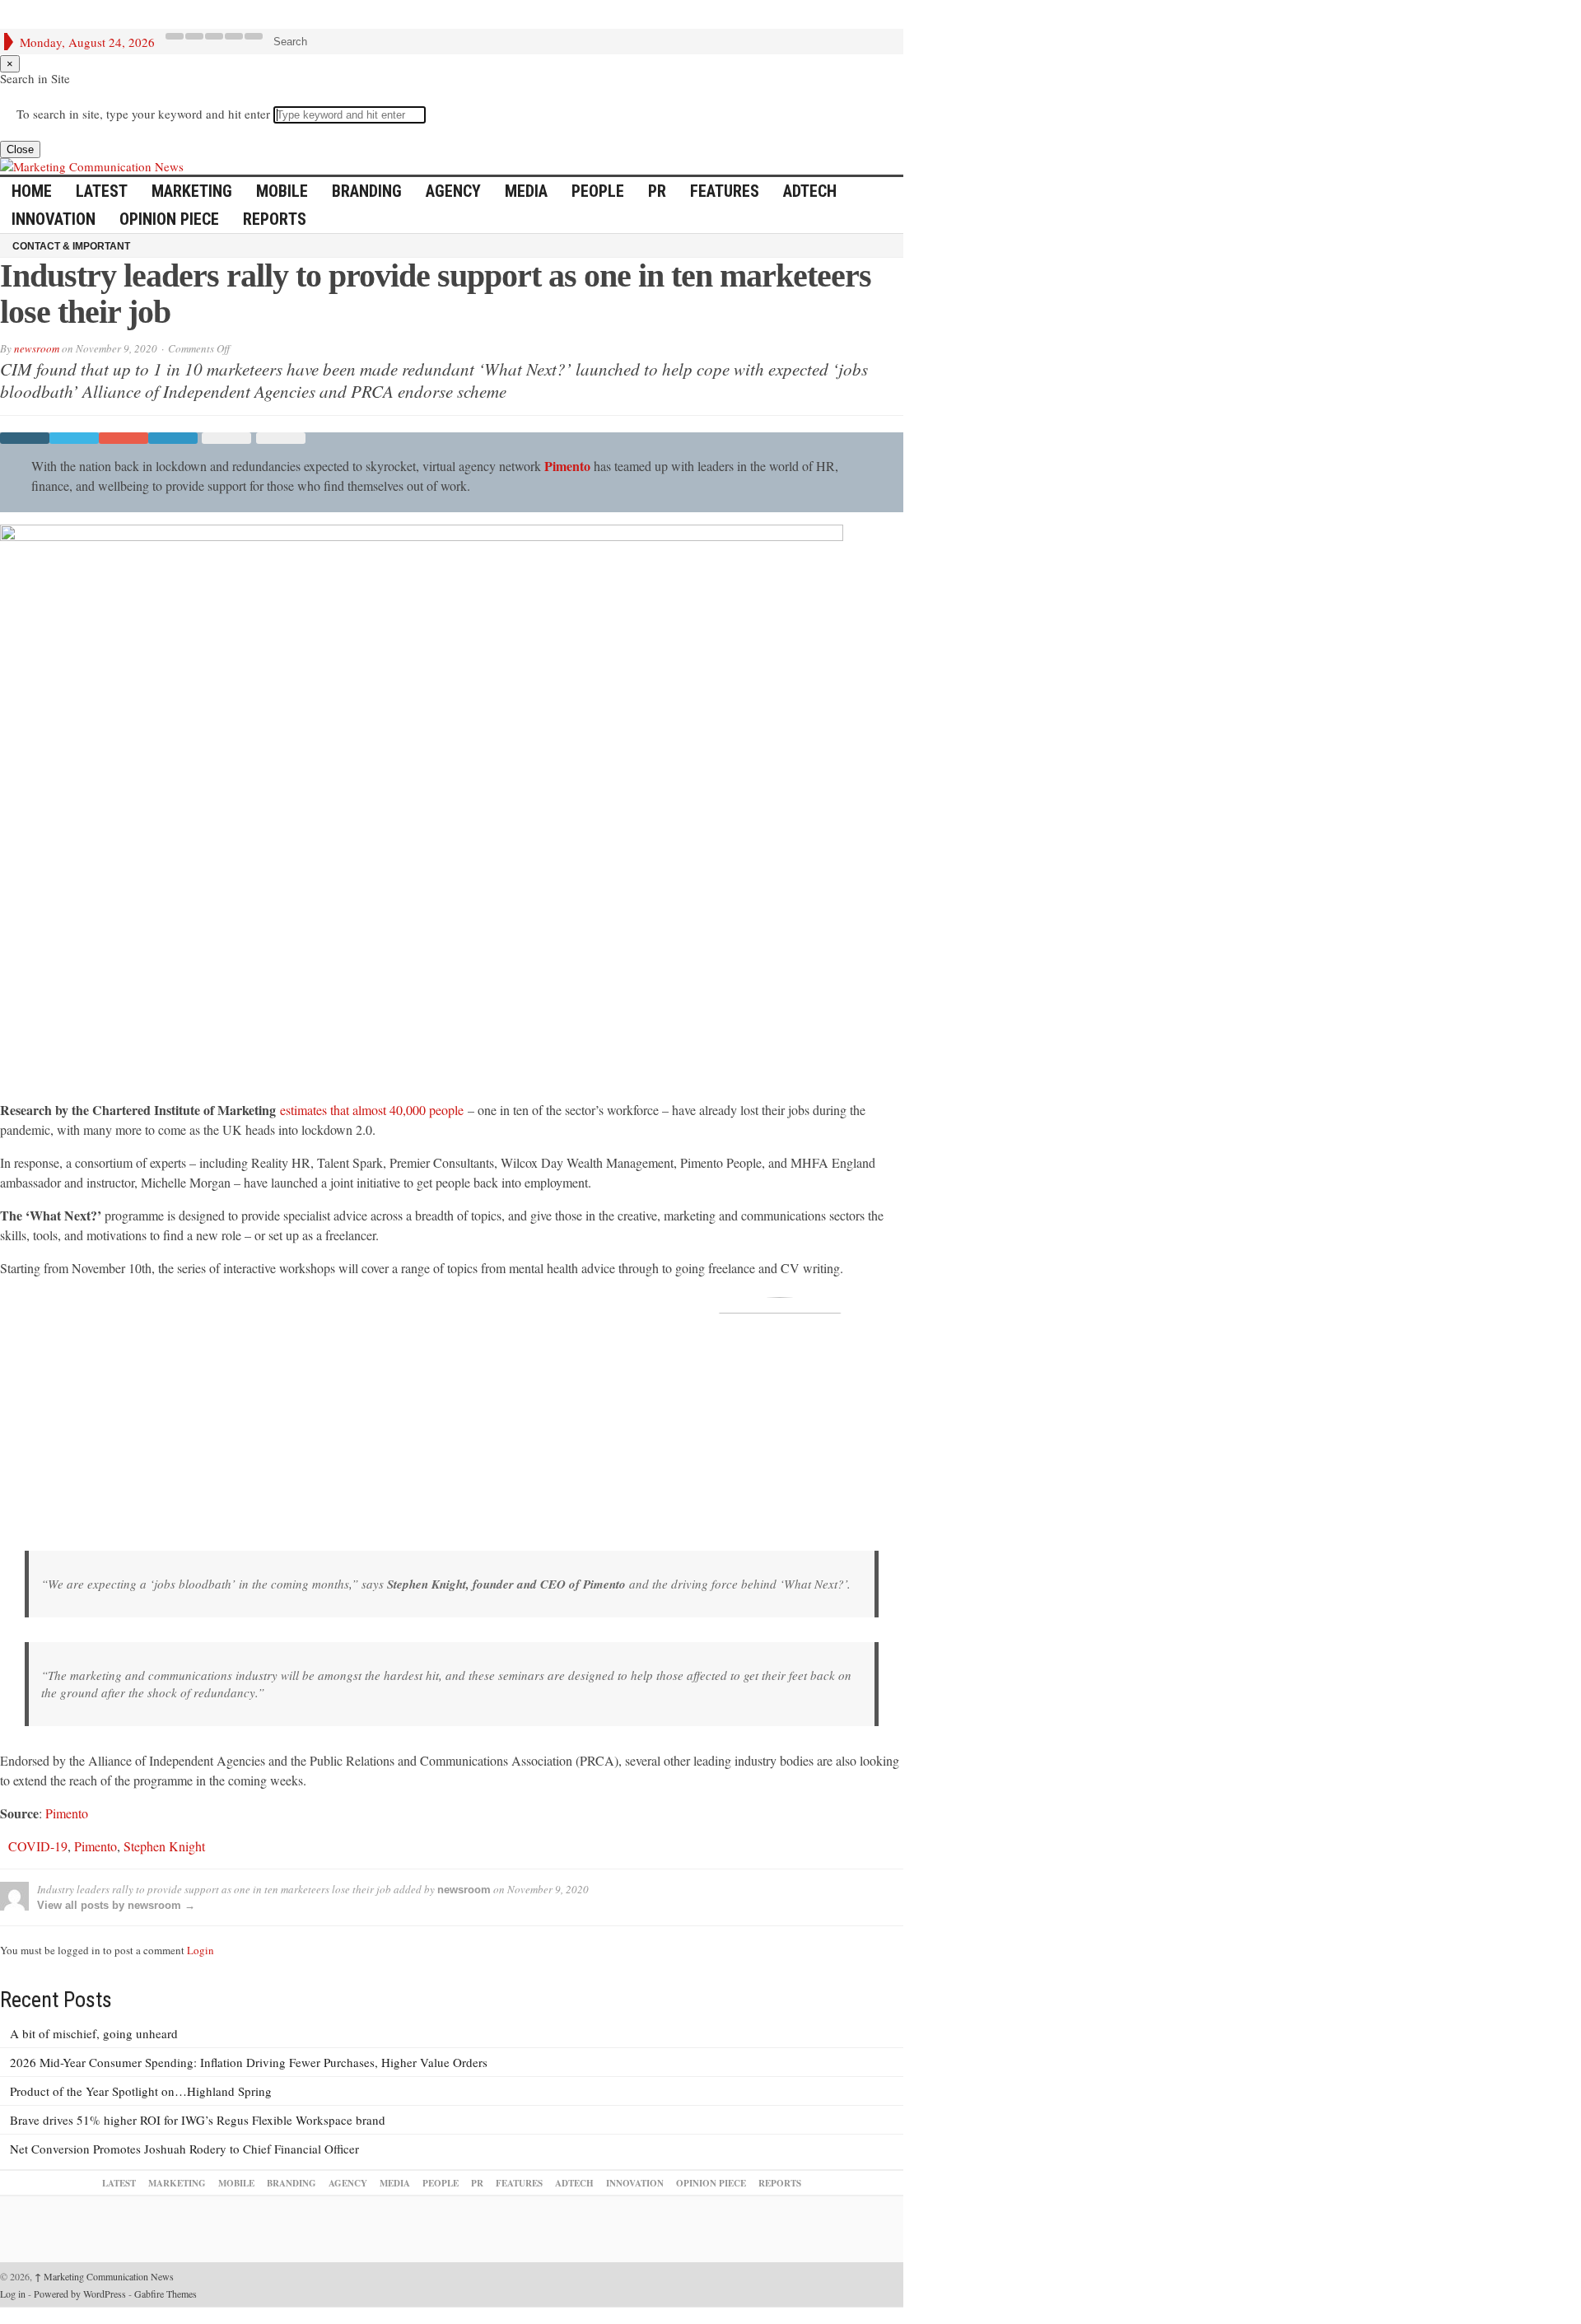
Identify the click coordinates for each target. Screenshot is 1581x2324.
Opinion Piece (169, 219)
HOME (32, 191)
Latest (102, 191)
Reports (275, 219)
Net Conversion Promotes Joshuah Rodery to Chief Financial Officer (184, 2149)
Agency (453, 191)
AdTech (810, 191)
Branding (367, 191)
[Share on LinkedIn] (173, 438)
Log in (13, 2294)
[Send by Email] (224, 438)
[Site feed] (254, 36)
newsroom (37, 348)
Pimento (567, 466)
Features (725, 191)
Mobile (282, 191)
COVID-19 (38, 1846)
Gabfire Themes (166, 2294)
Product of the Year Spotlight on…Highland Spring (141, 2091)
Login (201, 1950)
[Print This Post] (278, 438)
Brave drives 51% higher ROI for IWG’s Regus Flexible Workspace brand (198, 2120)
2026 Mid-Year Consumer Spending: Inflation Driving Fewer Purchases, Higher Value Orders (249, 2062)
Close (20, 149)
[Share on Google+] (124, 438)
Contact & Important (71, 246)
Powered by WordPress (80, 2294)
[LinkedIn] (214, 36)
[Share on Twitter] (74, 438)
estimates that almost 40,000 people (372, 1110)
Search (290, 42)
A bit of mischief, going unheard (94, 2033)
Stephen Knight (164, 1846)
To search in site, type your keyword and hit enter (143, 114)
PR (657, 191)
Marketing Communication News (104, 2276)
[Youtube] (234, 36)
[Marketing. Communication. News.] (452, 166)
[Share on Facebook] (25, 438)
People (598, 191)
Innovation (54, 219)
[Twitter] (194, 36)
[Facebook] (175, 36)
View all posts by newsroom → (116, 1905)
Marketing (192, 191)
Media (526, 191)
